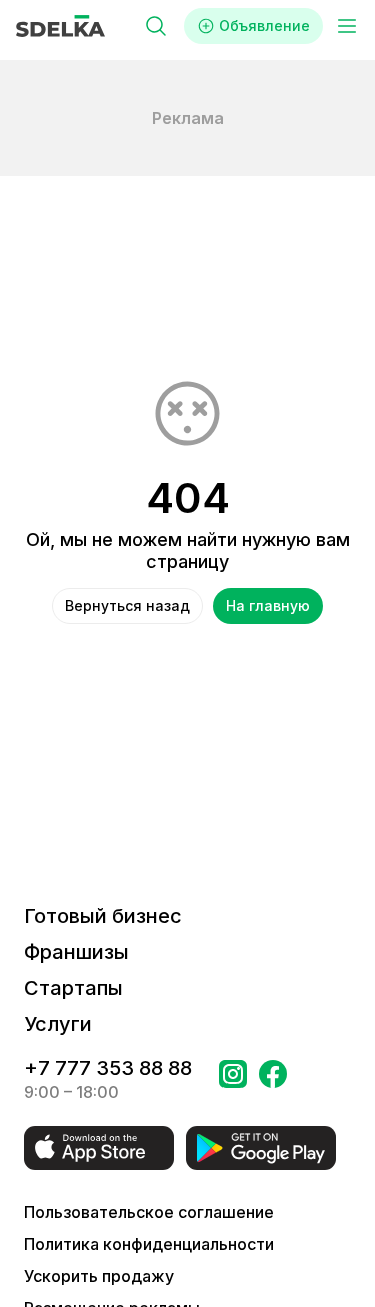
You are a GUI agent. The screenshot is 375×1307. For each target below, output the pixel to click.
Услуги (58, 1024)
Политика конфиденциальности (149, 1244)
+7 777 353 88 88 (108, 1068)
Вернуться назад (127, 605)
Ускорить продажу (99, 1276)
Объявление (264, 25)
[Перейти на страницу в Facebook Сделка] (273, 1080)
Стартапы (73, 988)
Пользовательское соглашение (149, 1212)
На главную (268, 605)
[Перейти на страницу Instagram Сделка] (233, 1080)
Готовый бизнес (103, 916)
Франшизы (76, 952)
